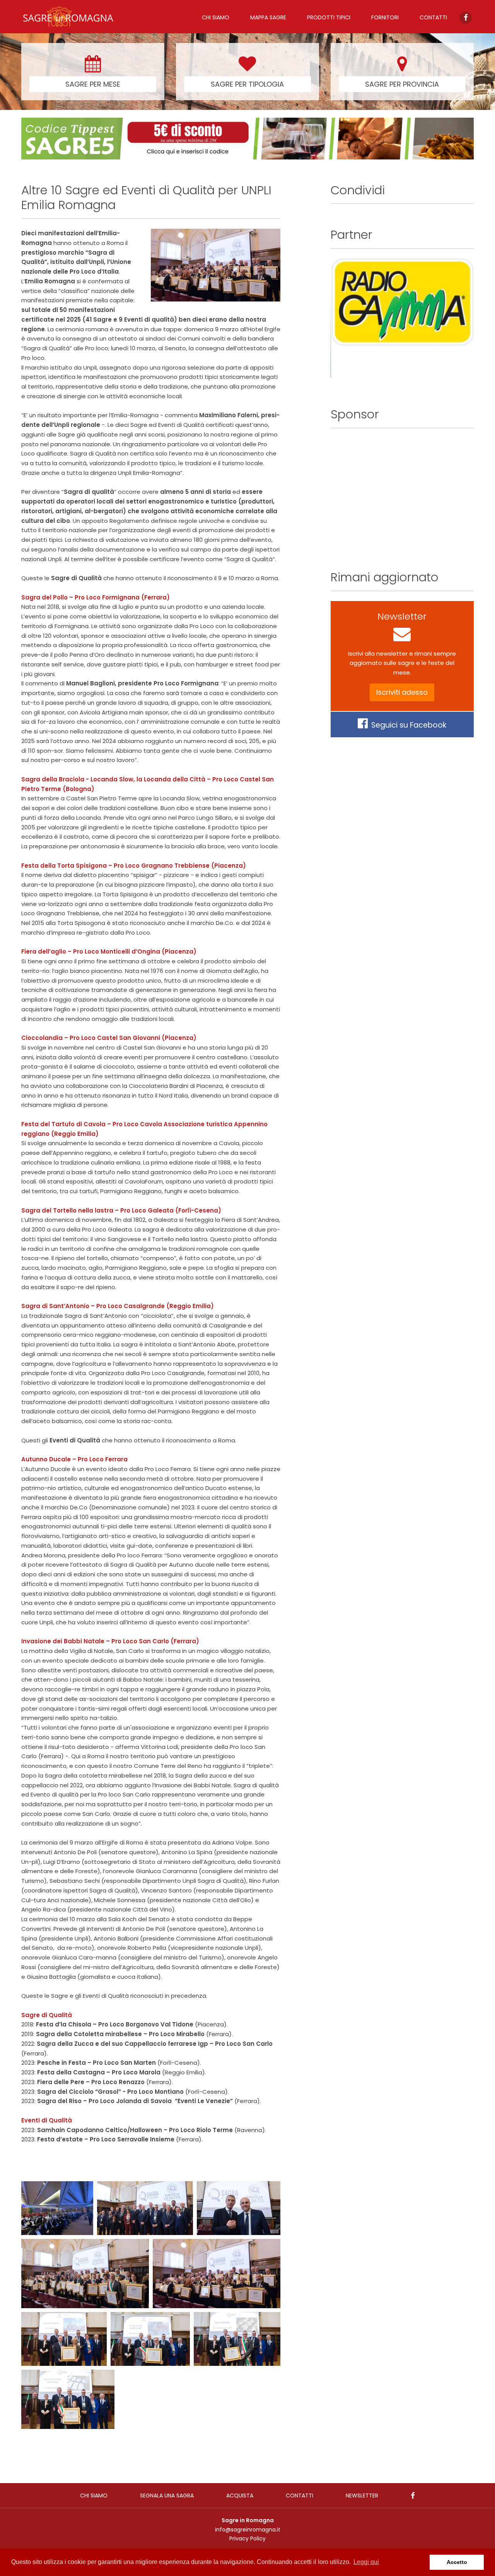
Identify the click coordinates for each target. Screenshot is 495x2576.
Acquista (240, 2495)
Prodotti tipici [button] (329, 17)
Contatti (433, 17)
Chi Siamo (216, 17)
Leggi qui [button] (366, 2562)
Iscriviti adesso (402, 692)
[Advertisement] (402, 492)
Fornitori (385, 17)
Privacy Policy (247, 2538)
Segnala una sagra (167, 2495)
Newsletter (362, 2495)
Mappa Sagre (268, 17)
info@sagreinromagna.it (248, 2530)
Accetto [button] (457, 2562)
